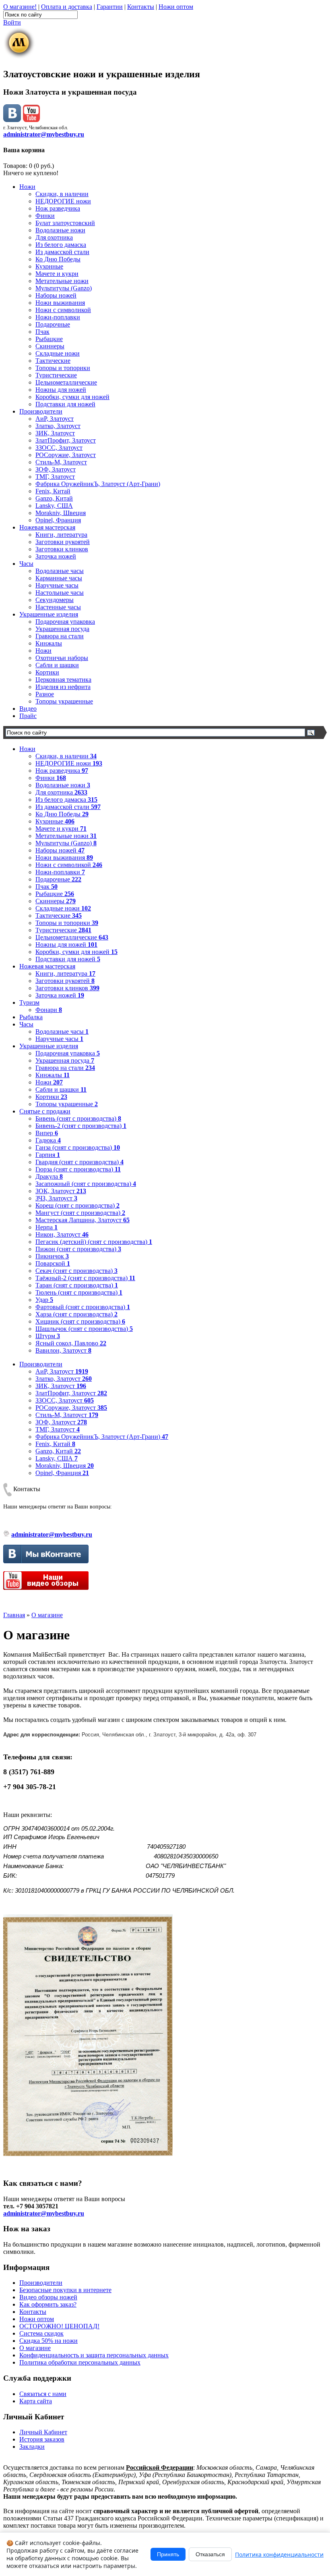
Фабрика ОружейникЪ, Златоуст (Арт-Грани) (98, 484)
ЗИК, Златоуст (55, 433)
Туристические (56, 375)
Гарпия (48, 1155)
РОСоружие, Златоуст (66, 455)
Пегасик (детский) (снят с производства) (94, 1242)
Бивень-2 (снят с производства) (81, 1126)
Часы (26, 564)
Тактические (53, 361)
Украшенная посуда (62, 629)
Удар (44, 1300)
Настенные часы (58, 607)
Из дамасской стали (62, 252)
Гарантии (110, 7)
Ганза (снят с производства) (78, 1147)
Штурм (48, 1336)
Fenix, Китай (53, 491)
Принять (168, 2554)
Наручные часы (57, 585)
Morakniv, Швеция (61, 513)
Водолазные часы (60, 571)
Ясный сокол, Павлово (71, 1343)
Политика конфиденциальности (279, 2554)
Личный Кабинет (43, 2432)
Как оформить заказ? (48, 2304)
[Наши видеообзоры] (31, 120)
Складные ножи (58, 353)
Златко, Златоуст (58, 426)
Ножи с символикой (63, 310)
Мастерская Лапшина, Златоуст (82, 1220)
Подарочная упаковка (65, 622)
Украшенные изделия (49, 614)
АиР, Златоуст (55, 419)
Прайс (28, 716)
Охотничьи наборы (62, 658)
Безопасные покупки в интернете (65, 2290)
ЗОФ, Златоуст (56, 469)
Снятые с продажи (45, 1111)
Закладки (32, 2447)
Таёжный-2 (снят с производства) (85, 1278)
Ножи (27, 187)
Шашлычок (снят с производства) (84, 1329)
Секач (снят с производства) (76, 1271)
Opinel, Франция (58, 520)
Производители (41, 411)
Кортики (47, 672)
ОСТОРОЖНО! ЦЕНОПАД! (59, 2326)
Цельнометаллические (66, 382)
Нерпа (46, 1227)
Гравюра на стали (60, 636)
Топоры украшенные (64, 701)
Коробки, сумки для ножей (72, 397)
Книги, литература (61, 535)
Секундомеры (55, 600)
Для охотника (54, 237)
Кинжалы (49, 643)
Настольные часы (60, 593)
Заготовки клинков (62, 549)
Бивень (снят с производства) (78, 1118)
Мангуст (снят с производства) (80, 1213)
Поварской (53, 1263)
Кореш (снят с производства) (77, 1205)
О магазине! (20, 7)
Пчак (42, 332)
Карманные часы (59, 578)
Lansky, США (54, 506)
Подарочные (53, 324)
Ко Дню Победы (58, 259)
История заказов (42, 2439)
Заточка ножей (56, 556)
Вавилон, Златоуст (63, 1350)
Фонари (49, 1010)
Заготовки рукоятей (63, 542)
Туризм (29, 1002)
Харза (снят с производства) (76, 1314)
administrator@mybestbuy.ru (44, 134)
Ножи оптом (176, 7)
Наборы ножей (56, 295)
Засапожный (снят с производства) (86, 1184)
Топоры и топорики (63, 368)
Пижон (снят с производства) (78, 1249)
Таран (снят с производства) (77, 1285)
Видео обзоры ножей (48, 2297)
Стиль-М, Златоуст (61, 462)
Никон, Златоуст (62, 1234)
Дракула (49, 1176)
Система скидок (41, 2333)
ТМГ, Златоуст (55, 477)
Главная (14, 1615)
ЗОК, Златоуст (61, 1191)
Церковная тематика (63, 680)
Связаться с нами (43, 2394)
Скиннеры (50, 346)
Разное (45, 694)
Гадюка (48, 1140)
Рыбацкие (49, 339)
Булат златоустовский (65, 223)
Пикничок (52, 1256)
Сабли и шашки (57, 665)
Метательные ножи (62, 281)
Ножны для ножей (61, 390)
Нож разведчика (58, 208)
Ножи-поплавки (58, 317)
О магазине (47, 1615)
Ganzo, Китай (54, 498)
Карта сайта (36, 2401)
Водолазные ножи (60, 230)
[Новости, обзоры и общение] (12, 120)
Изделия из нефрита (63, 687)
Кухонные (49, 266)
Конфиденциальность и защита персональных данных (94, 2355)
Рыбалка (31, 1017)
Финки (45, 216)
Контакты (141, 7)
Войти (12, 22)
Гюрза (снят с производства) (78, 1169)
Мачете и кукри (57, 274)
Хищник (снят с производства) (80, 1321)
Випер (47, 1133)
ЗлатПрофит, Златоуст (66, 440)
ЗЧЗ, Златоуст (56, 1198)
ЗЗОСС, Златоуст (59, 448)
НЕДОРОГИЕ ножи (63, 201)
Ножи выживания (60, 303)
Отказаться (210, 2554)
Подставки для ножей (65, 404)
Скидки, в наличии (62, 194)
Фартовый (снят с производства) (83, 1307)
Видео (28, 709)
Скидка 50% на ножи (48, 2341)
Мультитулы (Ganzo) (64, 288)
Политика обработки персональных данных (80, 2362)
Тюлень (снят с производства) (79, 1292)
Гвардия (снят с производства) (79, 1162)
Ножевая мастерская (47, 527)
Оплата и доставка (67, 7)
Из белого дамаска (61, 245)
